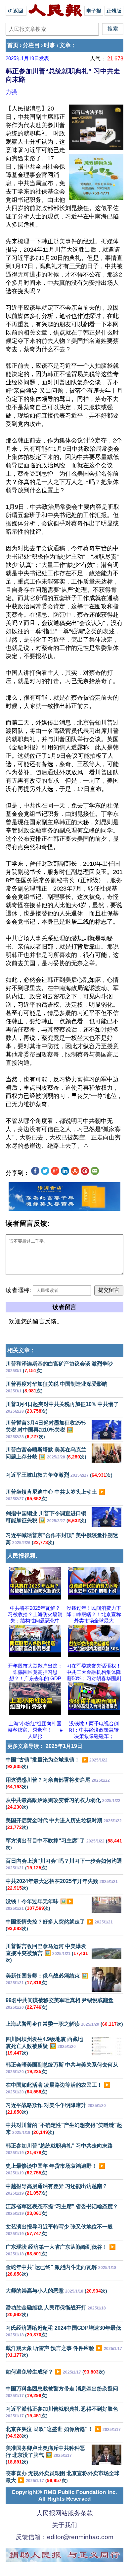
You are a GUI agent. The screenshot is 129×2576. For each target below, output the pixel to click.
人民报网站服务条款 (65, 2513)
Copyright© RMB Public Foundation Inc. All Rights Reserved (64, 2496)
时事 (50, 45)
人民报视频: (22, 1556)
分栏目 (31, 45)
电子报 (94, 11)
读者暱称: (18, 1290)
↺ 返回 (16, 11)
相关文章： (21, 1350)
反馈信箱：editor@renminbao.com (64, 2537)
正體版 (114, 11)
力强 (11, 92)
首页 (13, 45)
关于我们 (64, 2525)
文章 (65, 45)
